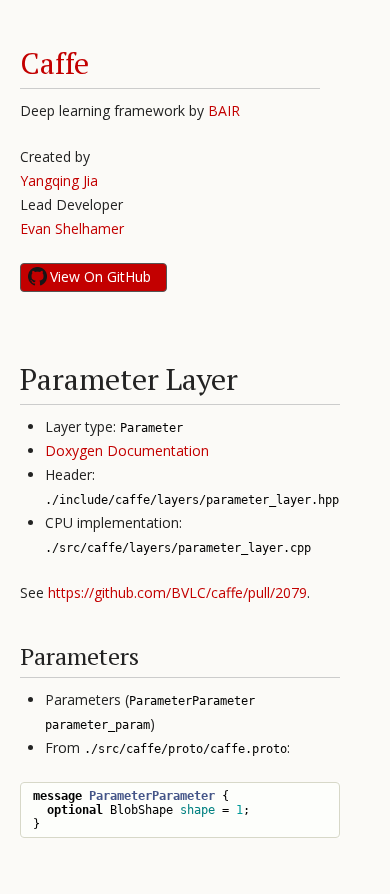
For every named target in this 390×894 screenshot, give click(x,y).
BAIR (224, 110)
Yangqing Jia (59, 180)
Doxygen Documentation (127, 450)
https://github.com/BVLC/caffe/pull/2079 (177, 592)
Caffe (54, 63)
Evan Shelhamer (72, 228)
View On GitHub (100, 276)
